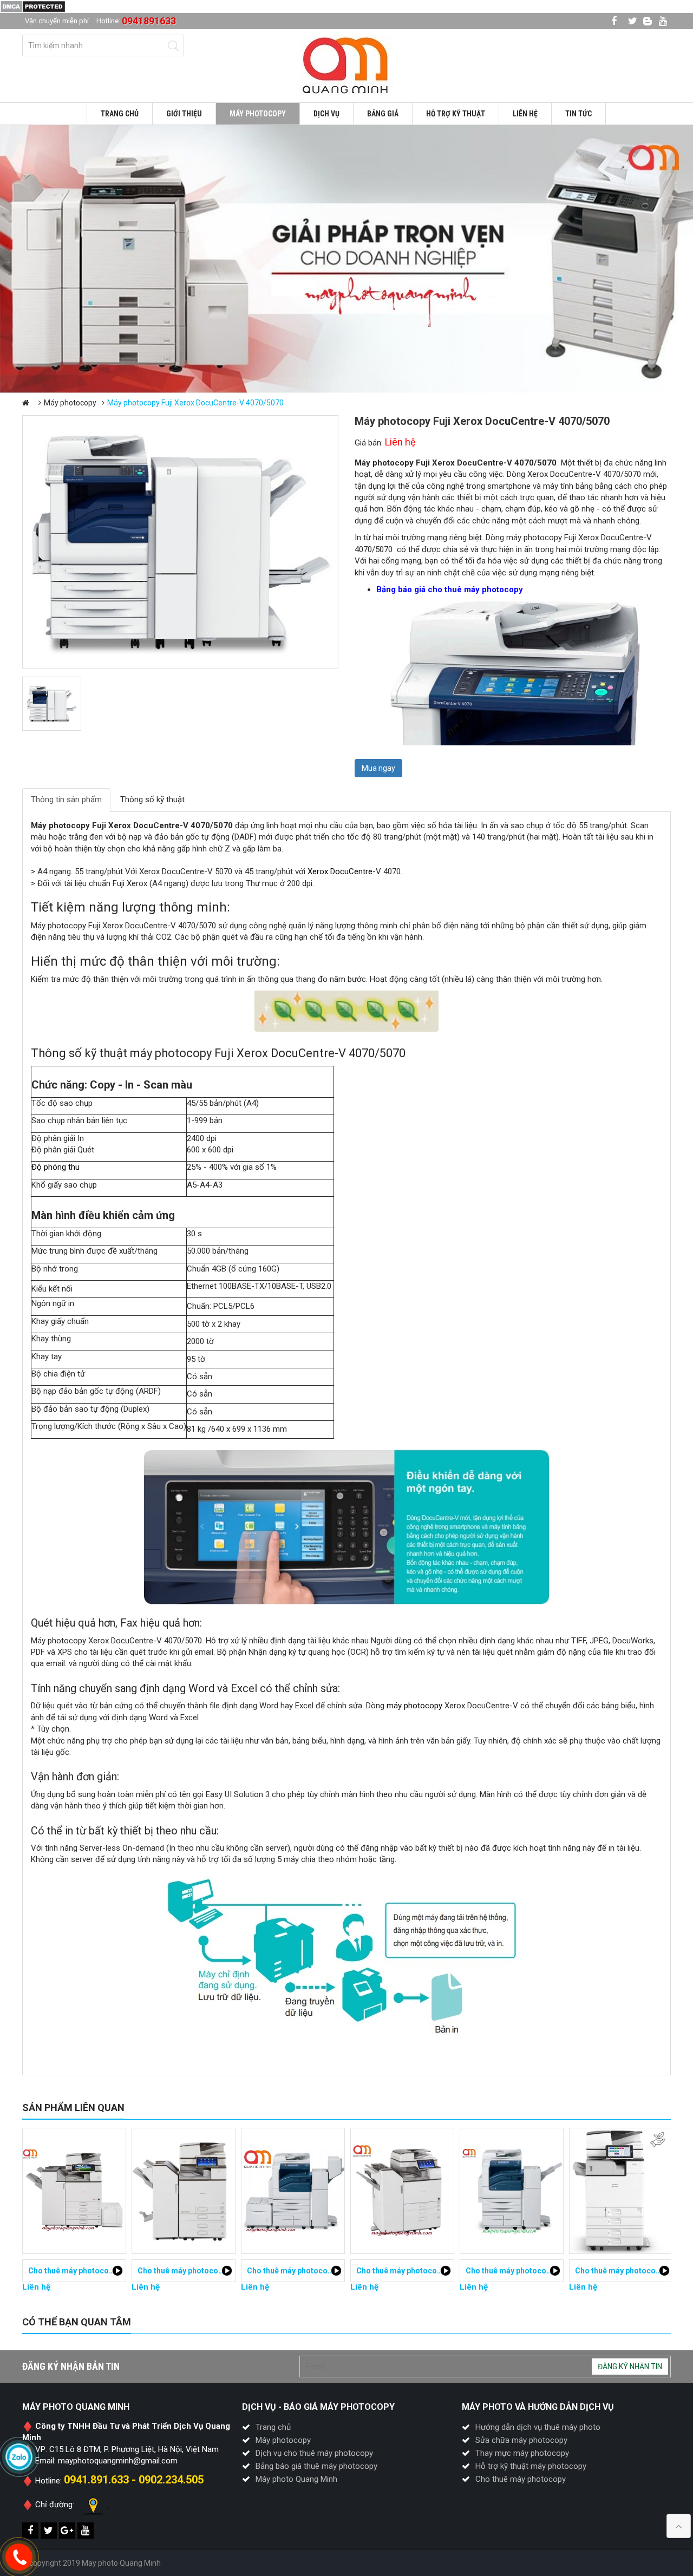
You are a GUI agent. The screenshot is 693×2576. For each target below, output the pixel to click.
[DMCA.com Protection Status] (33, 6)
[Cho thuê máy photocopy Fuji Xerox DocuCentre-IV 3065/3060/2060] (402, 2191)
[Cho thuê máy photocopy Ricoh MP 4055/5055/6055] (293, 2191)
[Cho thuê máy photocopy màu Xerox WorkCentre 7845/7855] (621, 2191)
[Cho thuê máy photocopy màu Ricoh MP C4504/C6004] (74, 2191)
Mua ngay (378, 768)
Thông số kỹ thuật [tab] (152, 799)
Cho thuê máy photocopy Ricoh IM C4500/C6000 (551, 2271)
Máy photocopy (70, 403)
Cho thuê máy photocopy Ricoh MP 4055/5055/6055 (339, 2271)
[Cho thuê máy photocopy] (346, 65)
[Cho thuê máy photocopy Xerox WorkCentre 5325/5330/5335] (184, 2191)
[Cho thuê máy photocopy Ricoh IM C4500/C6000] (512, 2191)
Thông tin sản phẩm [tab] (66, 799)
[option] (346, 259)
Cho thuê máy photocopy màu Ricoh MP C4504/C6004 (124, 2271)
